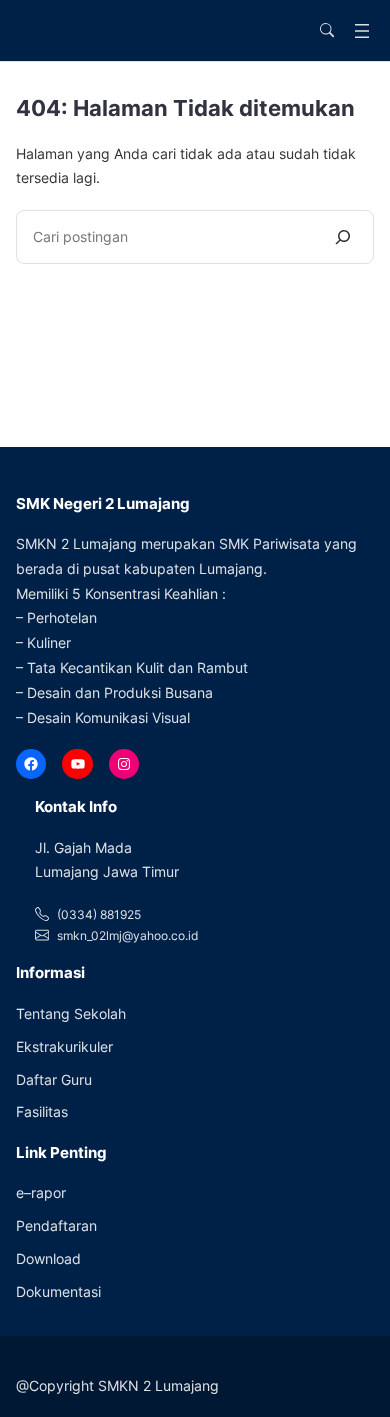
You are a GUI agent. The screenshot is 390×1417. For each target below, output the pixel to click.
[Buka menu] (362, 31)
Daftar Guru (54, 1079)
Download (48, 1258)
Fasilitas (42, 1111)
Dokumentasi (58, 1291)
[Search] (343, 237)
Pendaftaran (56, 1225)
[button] (327, 30)
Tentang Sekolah (71, 1013)
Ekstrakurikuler (64, 1046)
